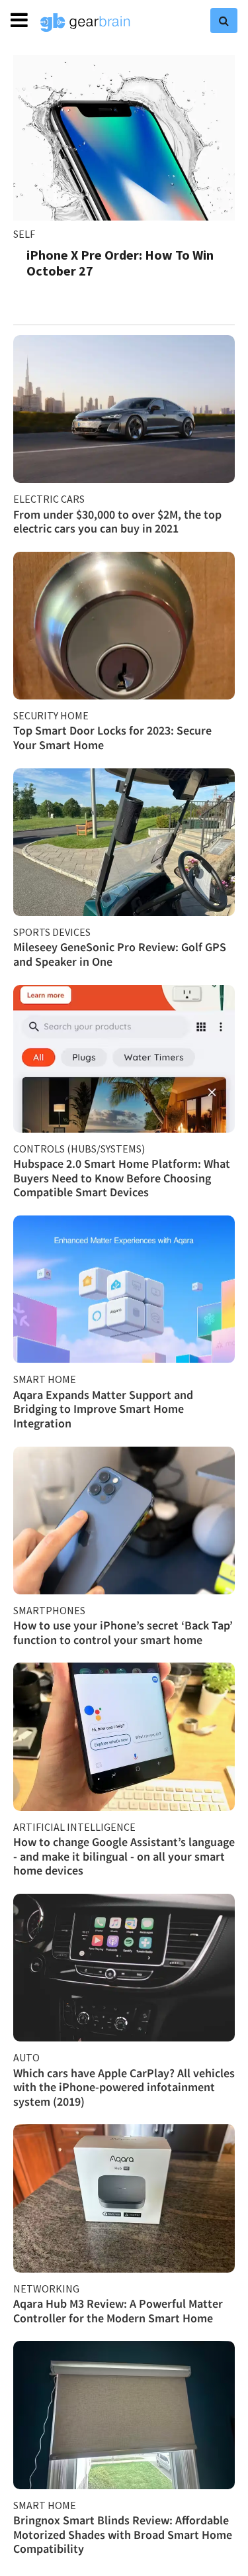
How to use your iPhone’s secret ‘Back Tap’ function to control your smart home (123, 1632)
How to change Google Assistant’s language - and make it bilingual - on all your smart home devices (124, 1856)
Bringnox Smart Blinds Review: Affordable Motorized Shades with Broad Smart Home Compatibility (123, 2534)
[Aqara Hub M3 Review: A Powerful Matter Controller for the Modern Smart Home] (124, 2198)
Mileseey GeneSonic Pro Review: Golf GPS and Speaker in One (120, 954)
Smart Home (45, 1379)
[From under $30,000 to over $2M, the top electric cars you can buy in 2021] (124, 409)
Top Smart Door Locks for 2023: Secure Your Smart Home (112, 738)
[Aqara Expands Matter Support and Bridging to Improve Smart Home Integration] (124, 1289)
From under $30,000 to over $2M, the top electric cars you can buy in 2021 (117, 522)
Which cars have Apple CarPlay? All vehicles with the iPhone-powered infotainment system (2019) (124, 2087)
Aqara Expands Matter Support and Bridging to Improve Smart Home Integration (103, 1409)
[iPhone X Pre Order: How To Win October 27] (124, 138)
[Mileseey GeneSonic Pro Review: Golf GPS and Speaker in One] (124, 842)
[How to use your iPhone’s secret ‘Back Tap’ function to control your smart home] (124, 1520)
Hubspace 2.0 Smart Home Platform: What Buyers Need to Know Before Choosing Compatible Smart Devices (122, 1178)
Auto (26, 2057)
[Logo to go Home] (85, 23)
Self (24, 234)
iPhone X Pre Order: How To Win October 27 (120, 263)
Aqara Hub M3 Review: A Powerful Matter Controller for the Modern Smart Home (118, 2311)
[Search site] (224, 21)
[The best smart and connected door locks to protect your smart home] (124, 626)
